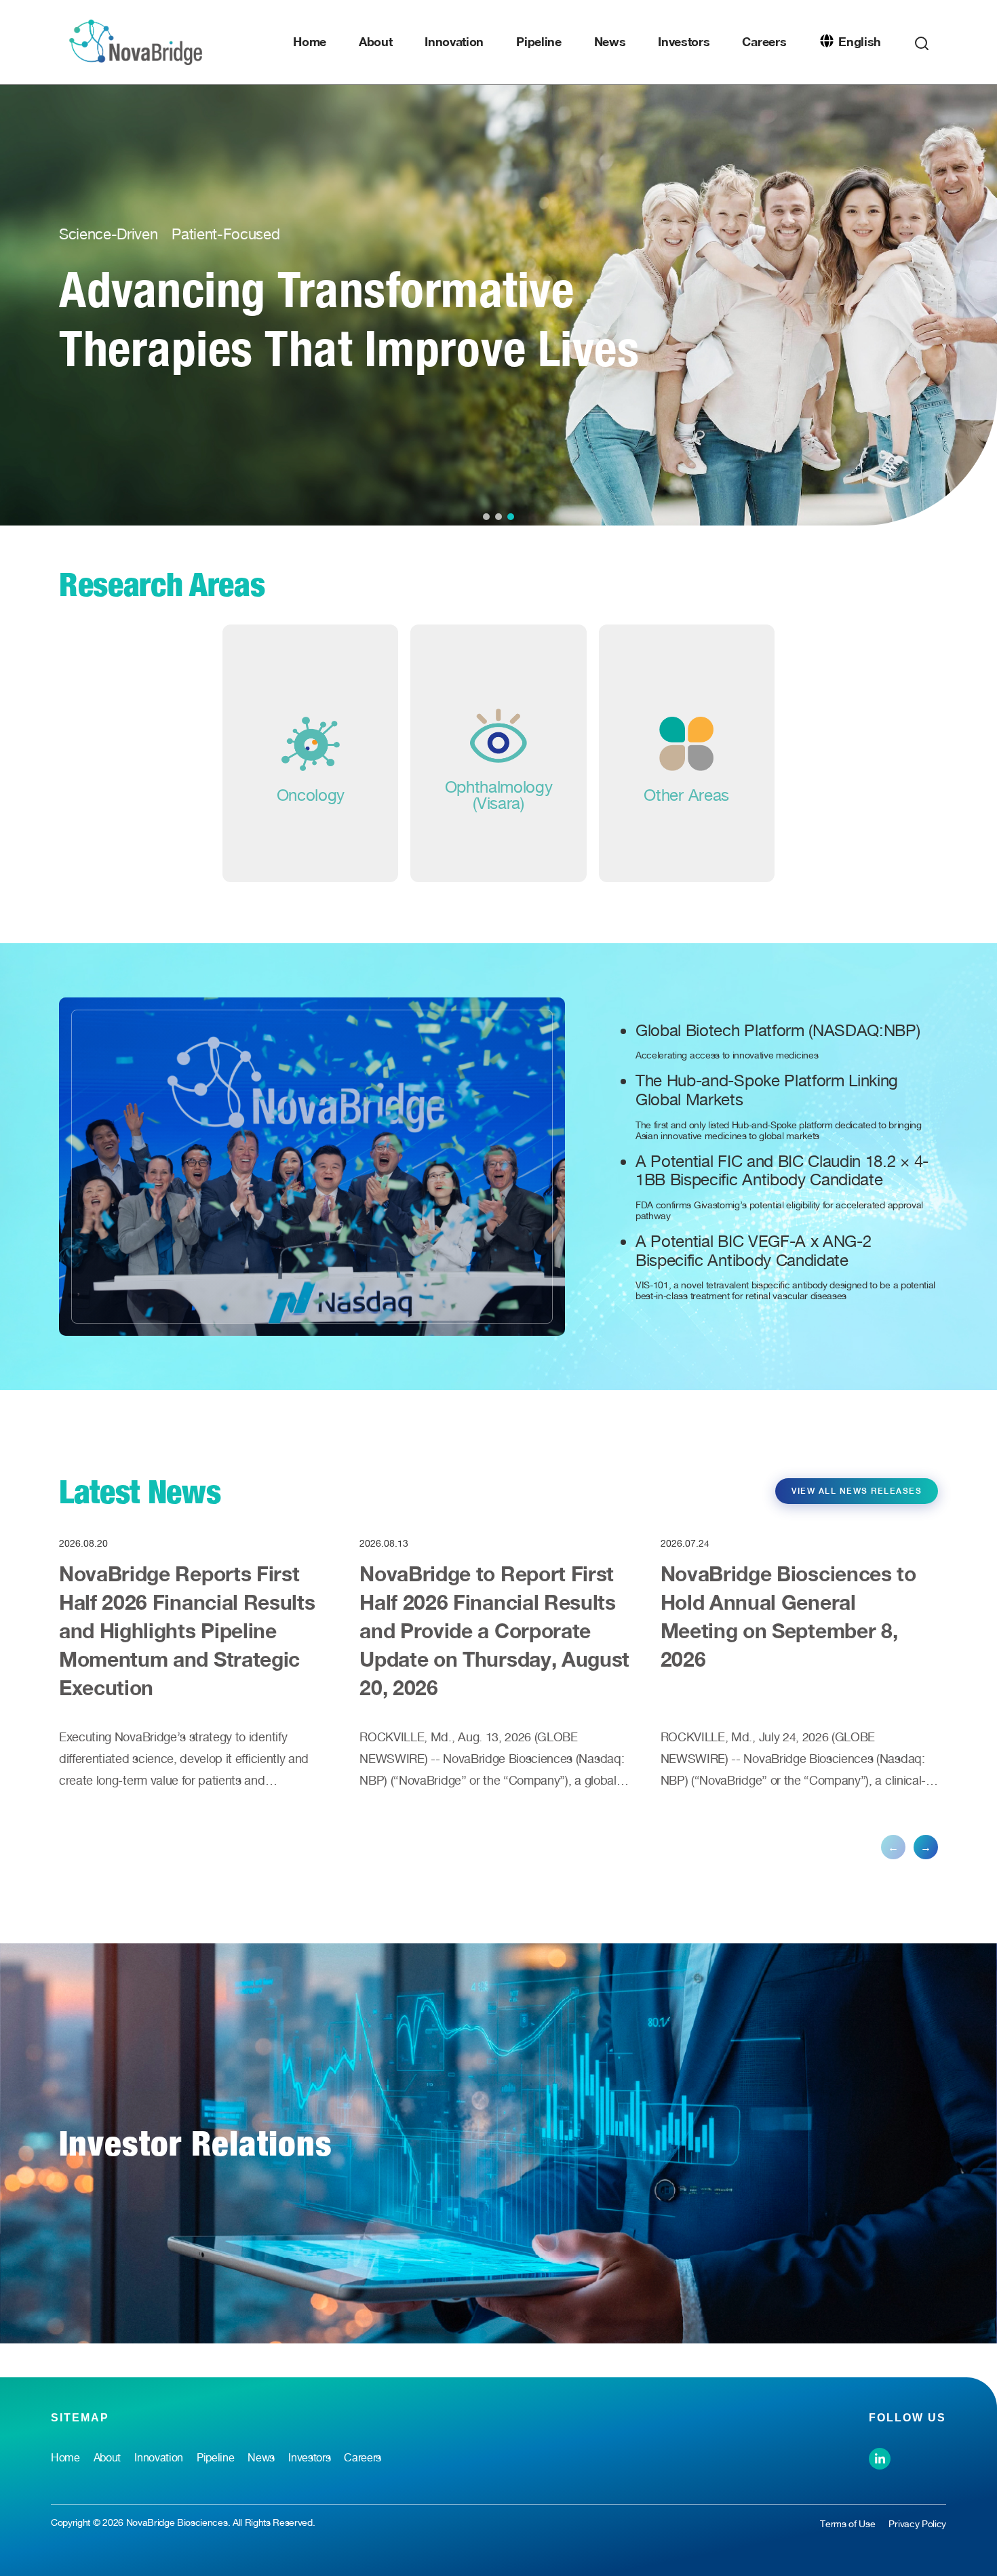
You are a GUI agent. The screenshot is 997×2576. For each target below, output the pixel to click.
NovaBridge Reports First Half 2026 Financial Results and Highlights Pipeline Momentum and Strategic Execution (187, 1631)
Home (310, 41)
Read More (159, 387)
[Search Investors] (922, 40)
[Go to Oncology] (310, 753)
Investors (684, 41)
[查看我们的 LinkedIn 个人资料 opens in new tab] (880, 2457)
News (610, 41)
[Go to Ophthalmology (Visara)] (498, 753)
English (860, 41)
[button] (486, 517)
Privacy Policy (917, 2524)
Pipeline (539, 41)
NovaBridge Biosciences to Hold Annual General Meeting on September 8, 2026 (788, 1617)
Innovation (454, 41)
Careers (764, 41)
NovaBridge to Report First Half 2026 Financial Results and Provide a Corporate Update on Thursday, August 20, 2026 (494, 1631)
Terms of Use (847, 2524)
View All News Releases (857, 1491)
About (375, 41)
